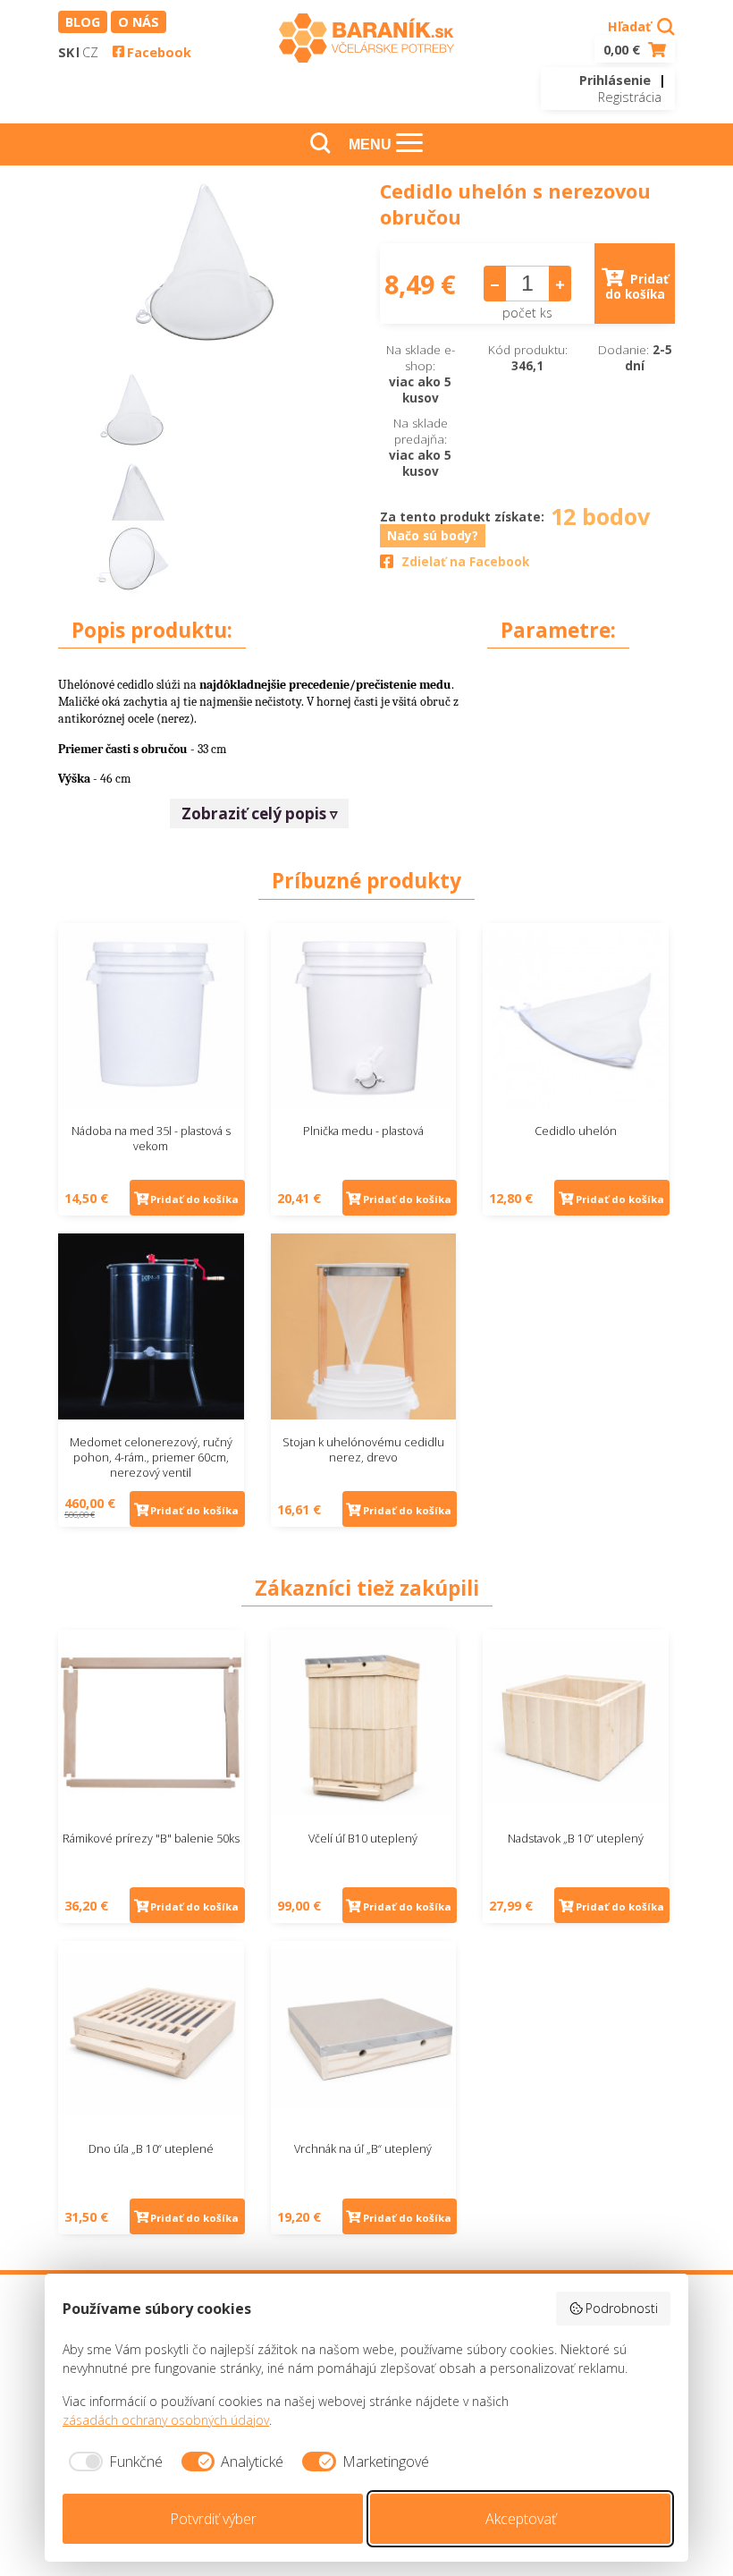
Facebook (159, 52)
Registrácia (630, 97)
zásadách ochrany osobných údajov (166, 2420)
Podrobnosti (622, 2308)
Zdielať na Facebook (465, 562)
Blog (83, 22)
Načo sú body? (433, 536)
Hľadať (631, 26)
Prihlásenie (615, 80)
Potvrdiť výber (213, 2519)
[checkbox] (113, 2462)
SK (66, 52)
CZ (90, 52)
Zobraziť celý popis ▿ (260, 813)
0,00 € (623, 50)
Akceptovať (521, 2519)
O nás (139, 22)
